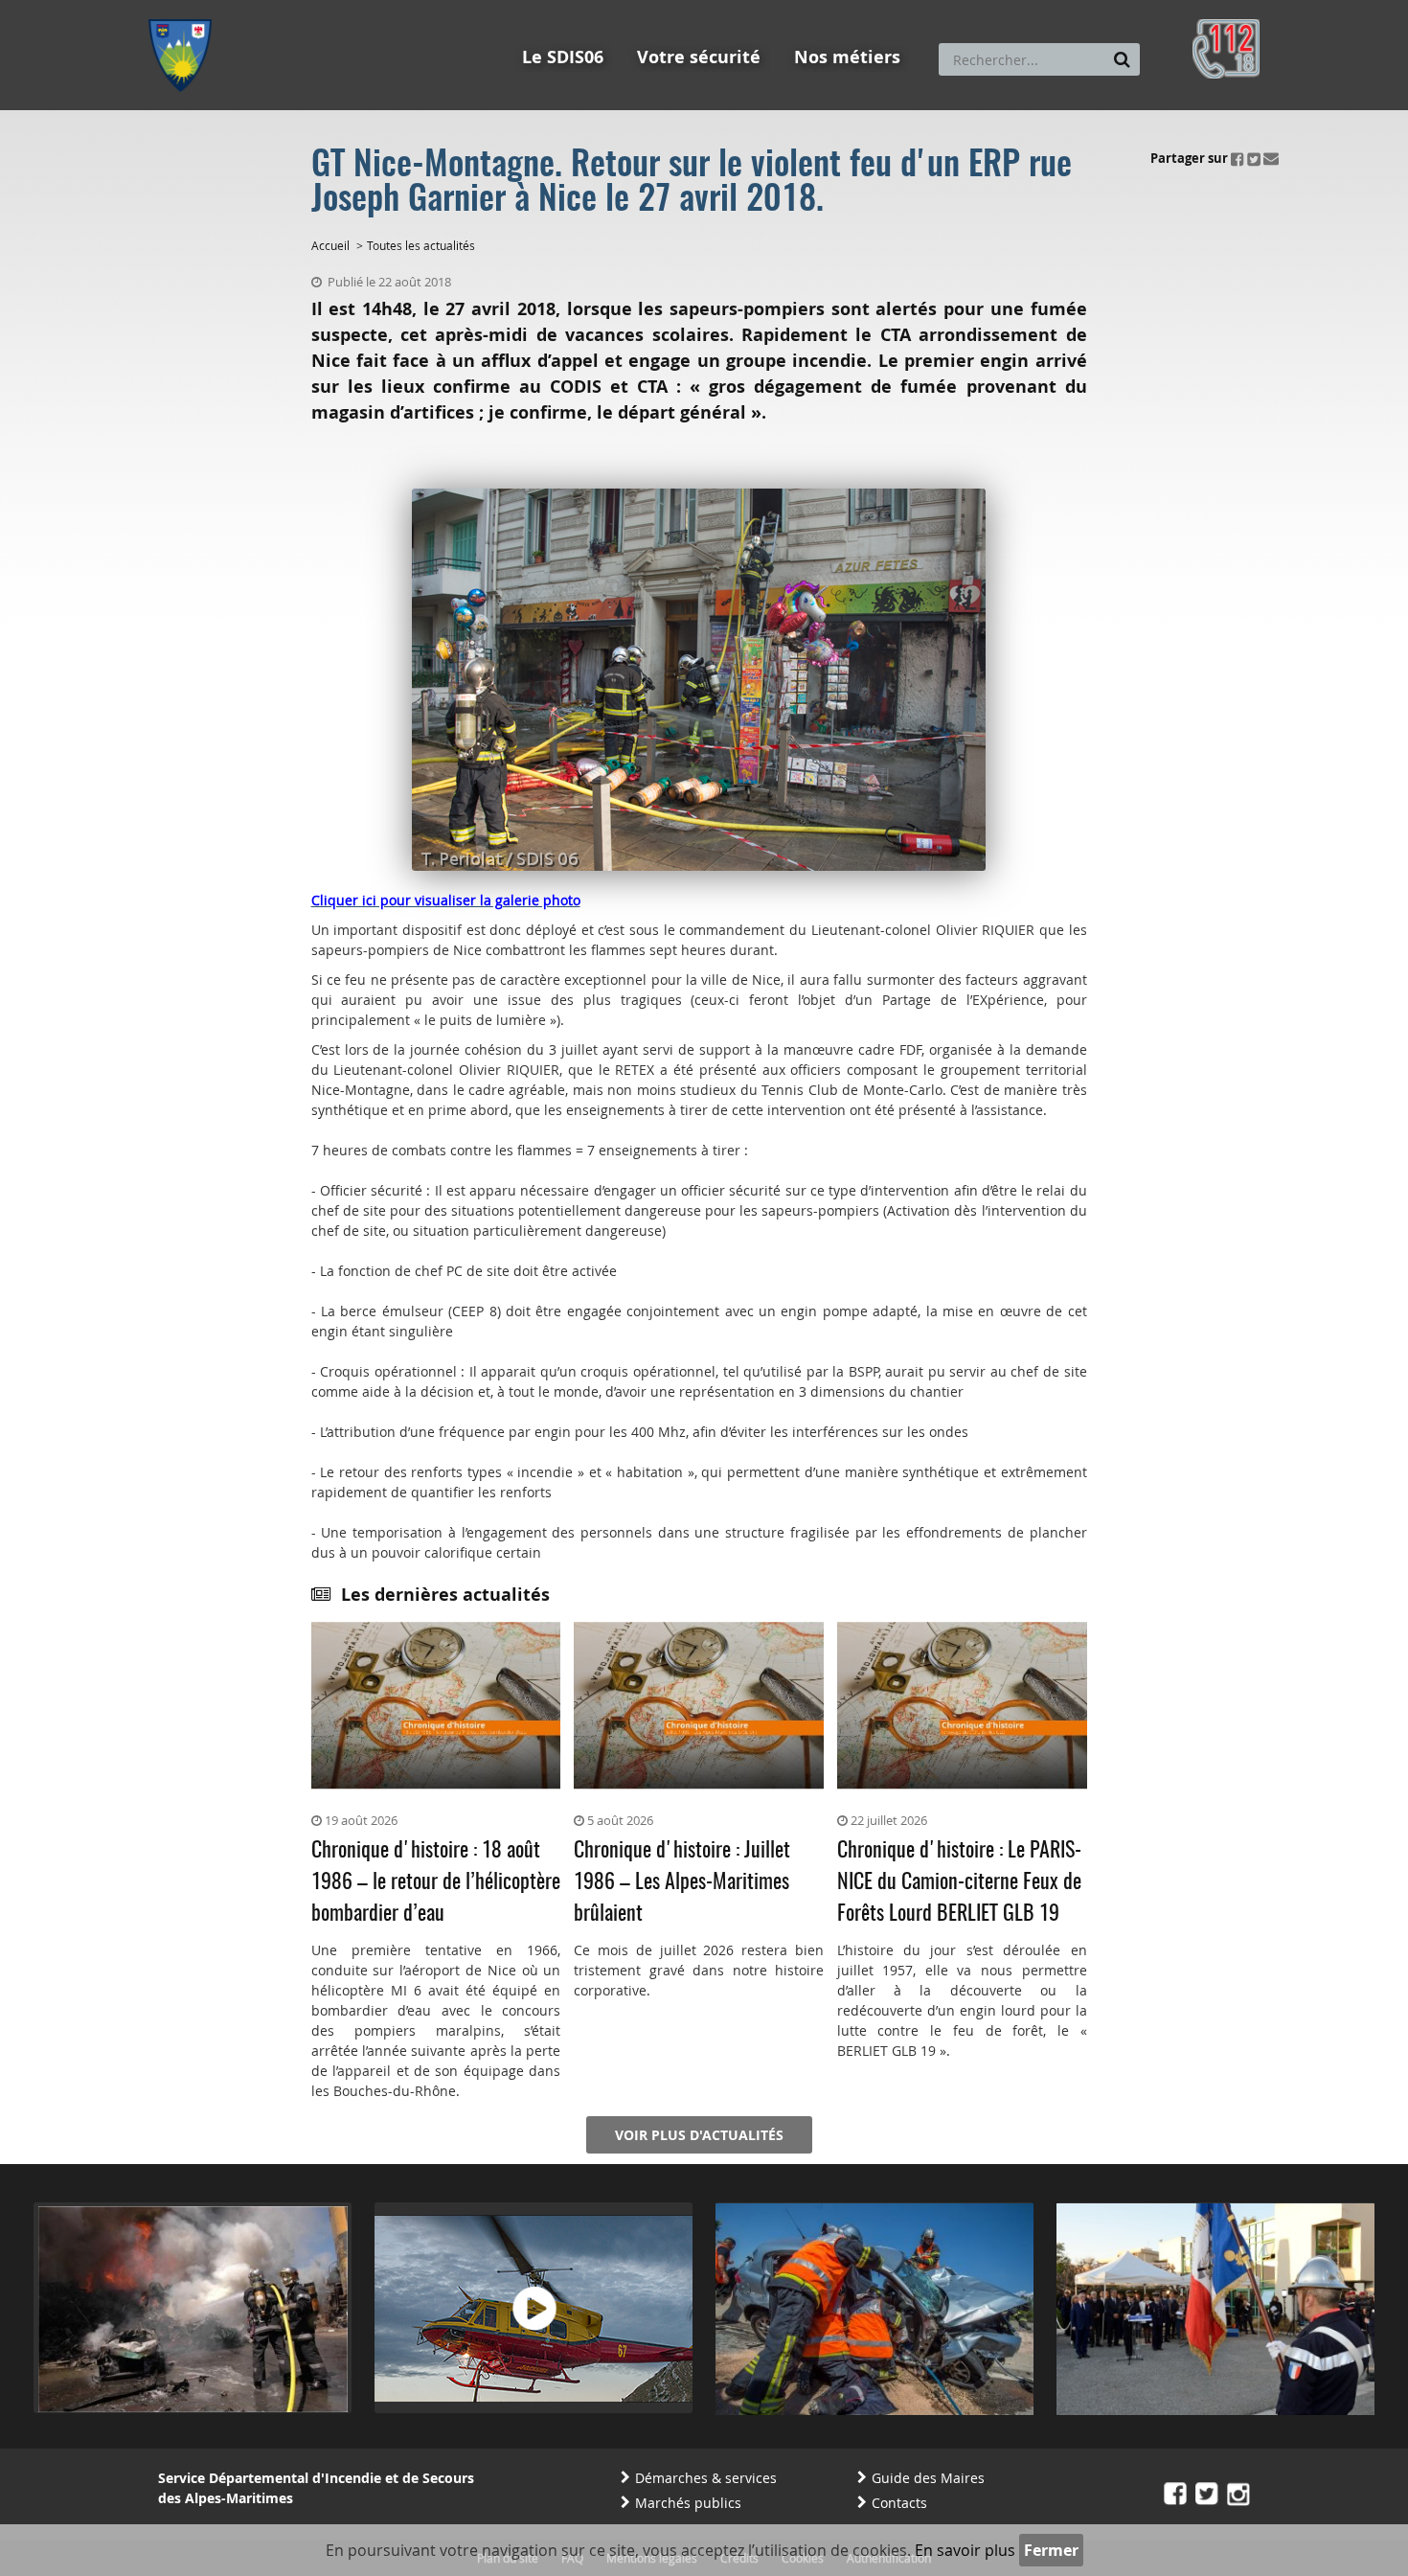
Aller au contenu (289, 9)
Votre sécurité (699, 57)
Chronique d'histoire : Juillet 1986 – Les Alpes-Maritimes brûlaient (682, 1882)
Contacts (899, 2503)
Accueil (330, 245)
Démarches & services (706, 2478)
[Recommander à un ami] (1271, 158)
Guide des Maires (928, 2478)
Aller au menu (186, 9)
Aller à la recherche (407, 9)
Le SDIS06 (563, 57)
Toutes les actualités (421, 245)
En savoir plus (965, 2550)
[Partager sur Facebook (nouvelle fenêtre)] (1238, 158)
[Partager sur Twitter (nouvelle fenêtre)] (1254, 158)
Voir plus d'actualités (699, 2135)
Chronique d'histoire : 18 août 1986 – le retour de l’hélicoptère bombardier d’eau (436, 1882)
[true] (1122, 59)
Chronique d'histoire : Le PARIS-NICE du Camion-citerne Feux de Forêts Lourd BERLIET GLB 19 (959, 1882)
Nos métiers (847, 57)
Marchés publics (688, 2503)
